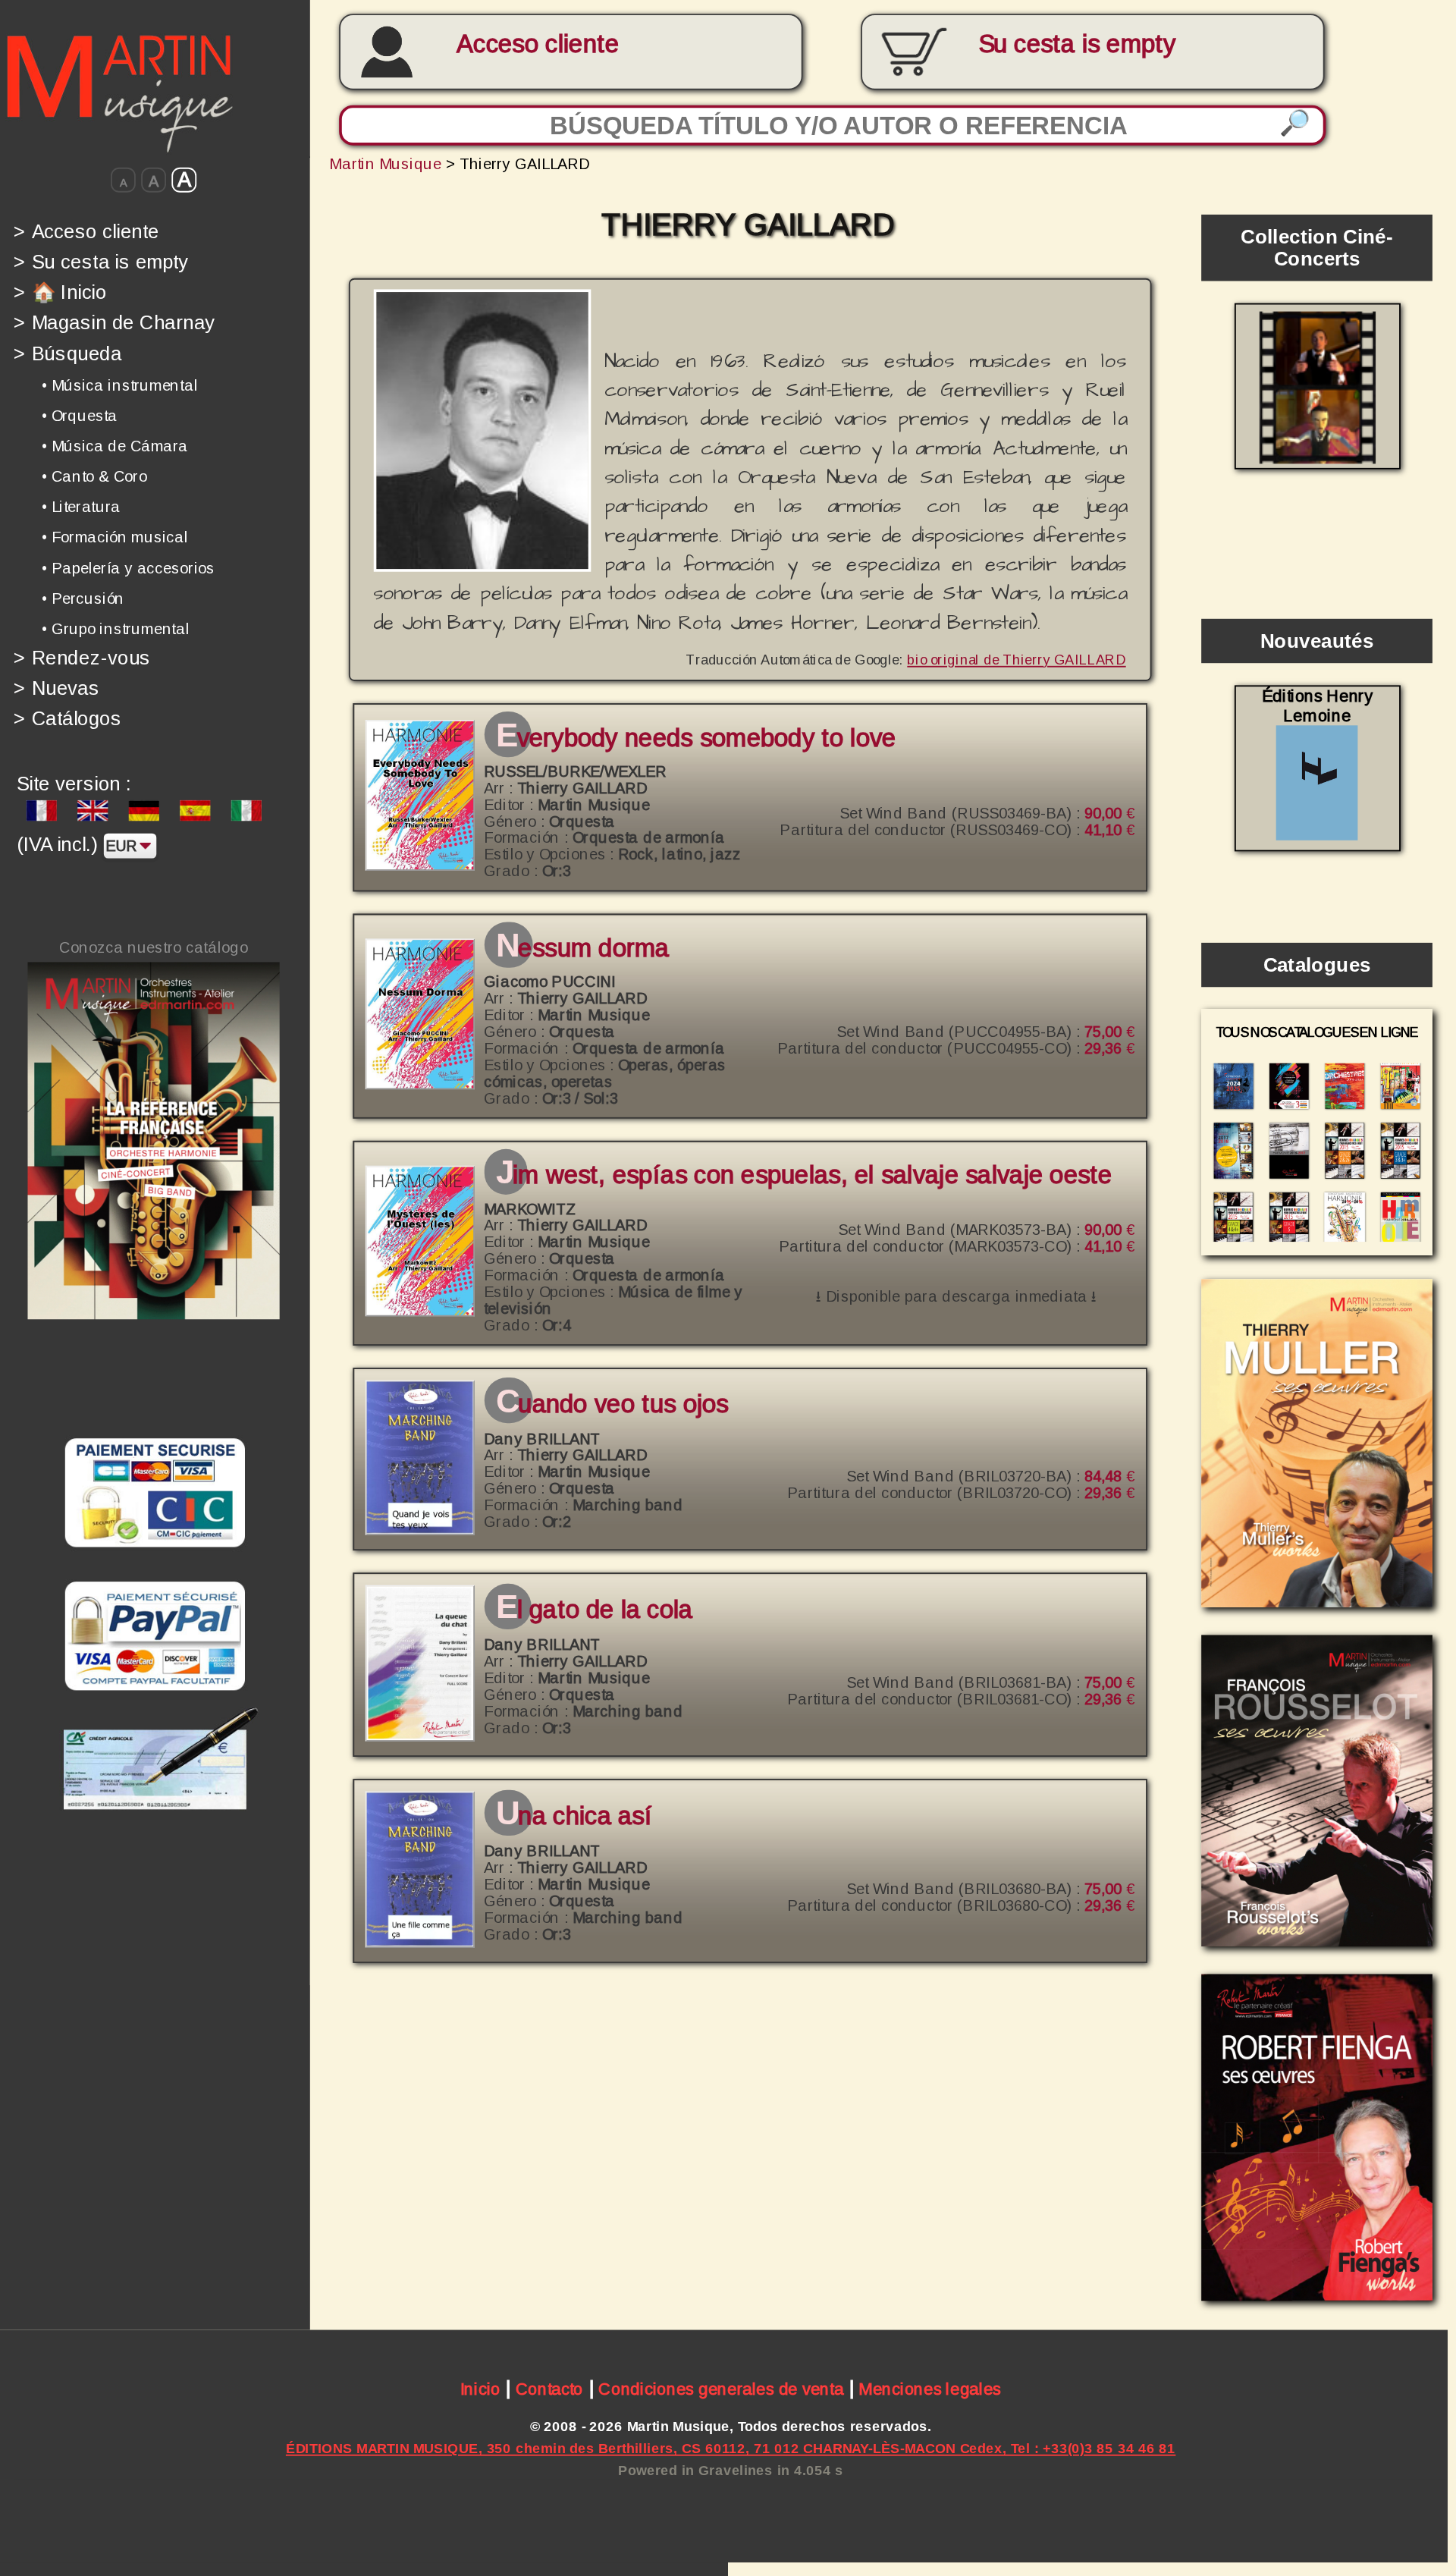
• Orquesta (80, 416)
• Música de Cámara (115, 446)
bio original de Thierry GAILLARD (1016, 659)
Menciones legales (930, 2389)
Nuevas (56, 688)
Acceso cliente (538, 44)
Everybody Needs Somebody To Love (696, 738)
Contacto (549, 2389)
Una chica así (574, 1816)
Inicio (480, 2389)
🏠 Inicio (60, 292)
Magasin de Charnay (114, 323)
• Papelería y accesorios (128, 567)
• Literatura (81, 507)
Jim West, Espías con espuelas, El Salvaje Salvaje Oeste (804, 1175)
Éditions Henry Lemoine (1317, 706)
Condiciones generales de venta (721, 2389)
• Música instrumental (120, 385)
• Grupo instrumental (116, 629)
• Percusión (83, 598)
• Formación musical (115, 537)
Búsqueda (67, 353)
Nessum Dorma (582, 948)
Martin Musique (385, 163)
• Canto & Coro (94, 476)
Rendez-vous (82, 657)
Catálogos (67, 719)
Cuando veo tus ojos (612, 1404)
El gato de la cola (594, 1610)
